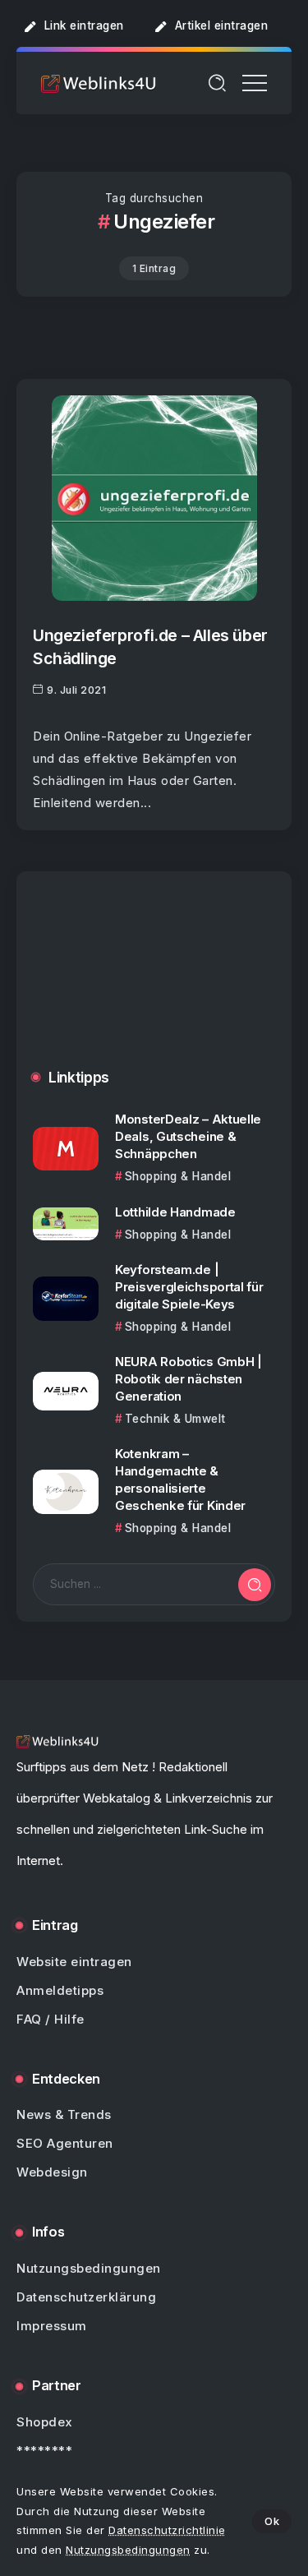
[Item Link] (154, 498)
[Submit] (255, 1585)
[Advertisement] (154, 983)
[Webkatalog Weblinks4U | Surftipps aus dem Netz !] (99, 83)
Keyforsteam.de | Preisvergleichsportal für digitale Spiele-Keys (189, 1287)
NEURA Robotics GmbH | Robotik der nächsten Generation (188, 1379)
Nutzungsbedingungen (128, 2550)
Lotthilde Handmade (175, 1212)
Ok (272, 2521)
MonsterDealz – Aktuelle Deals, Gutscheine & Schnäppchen (188, 1136)
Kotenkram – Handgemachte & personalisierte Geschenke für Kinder (180, 1480)
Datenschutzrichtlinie (167, 2530)
